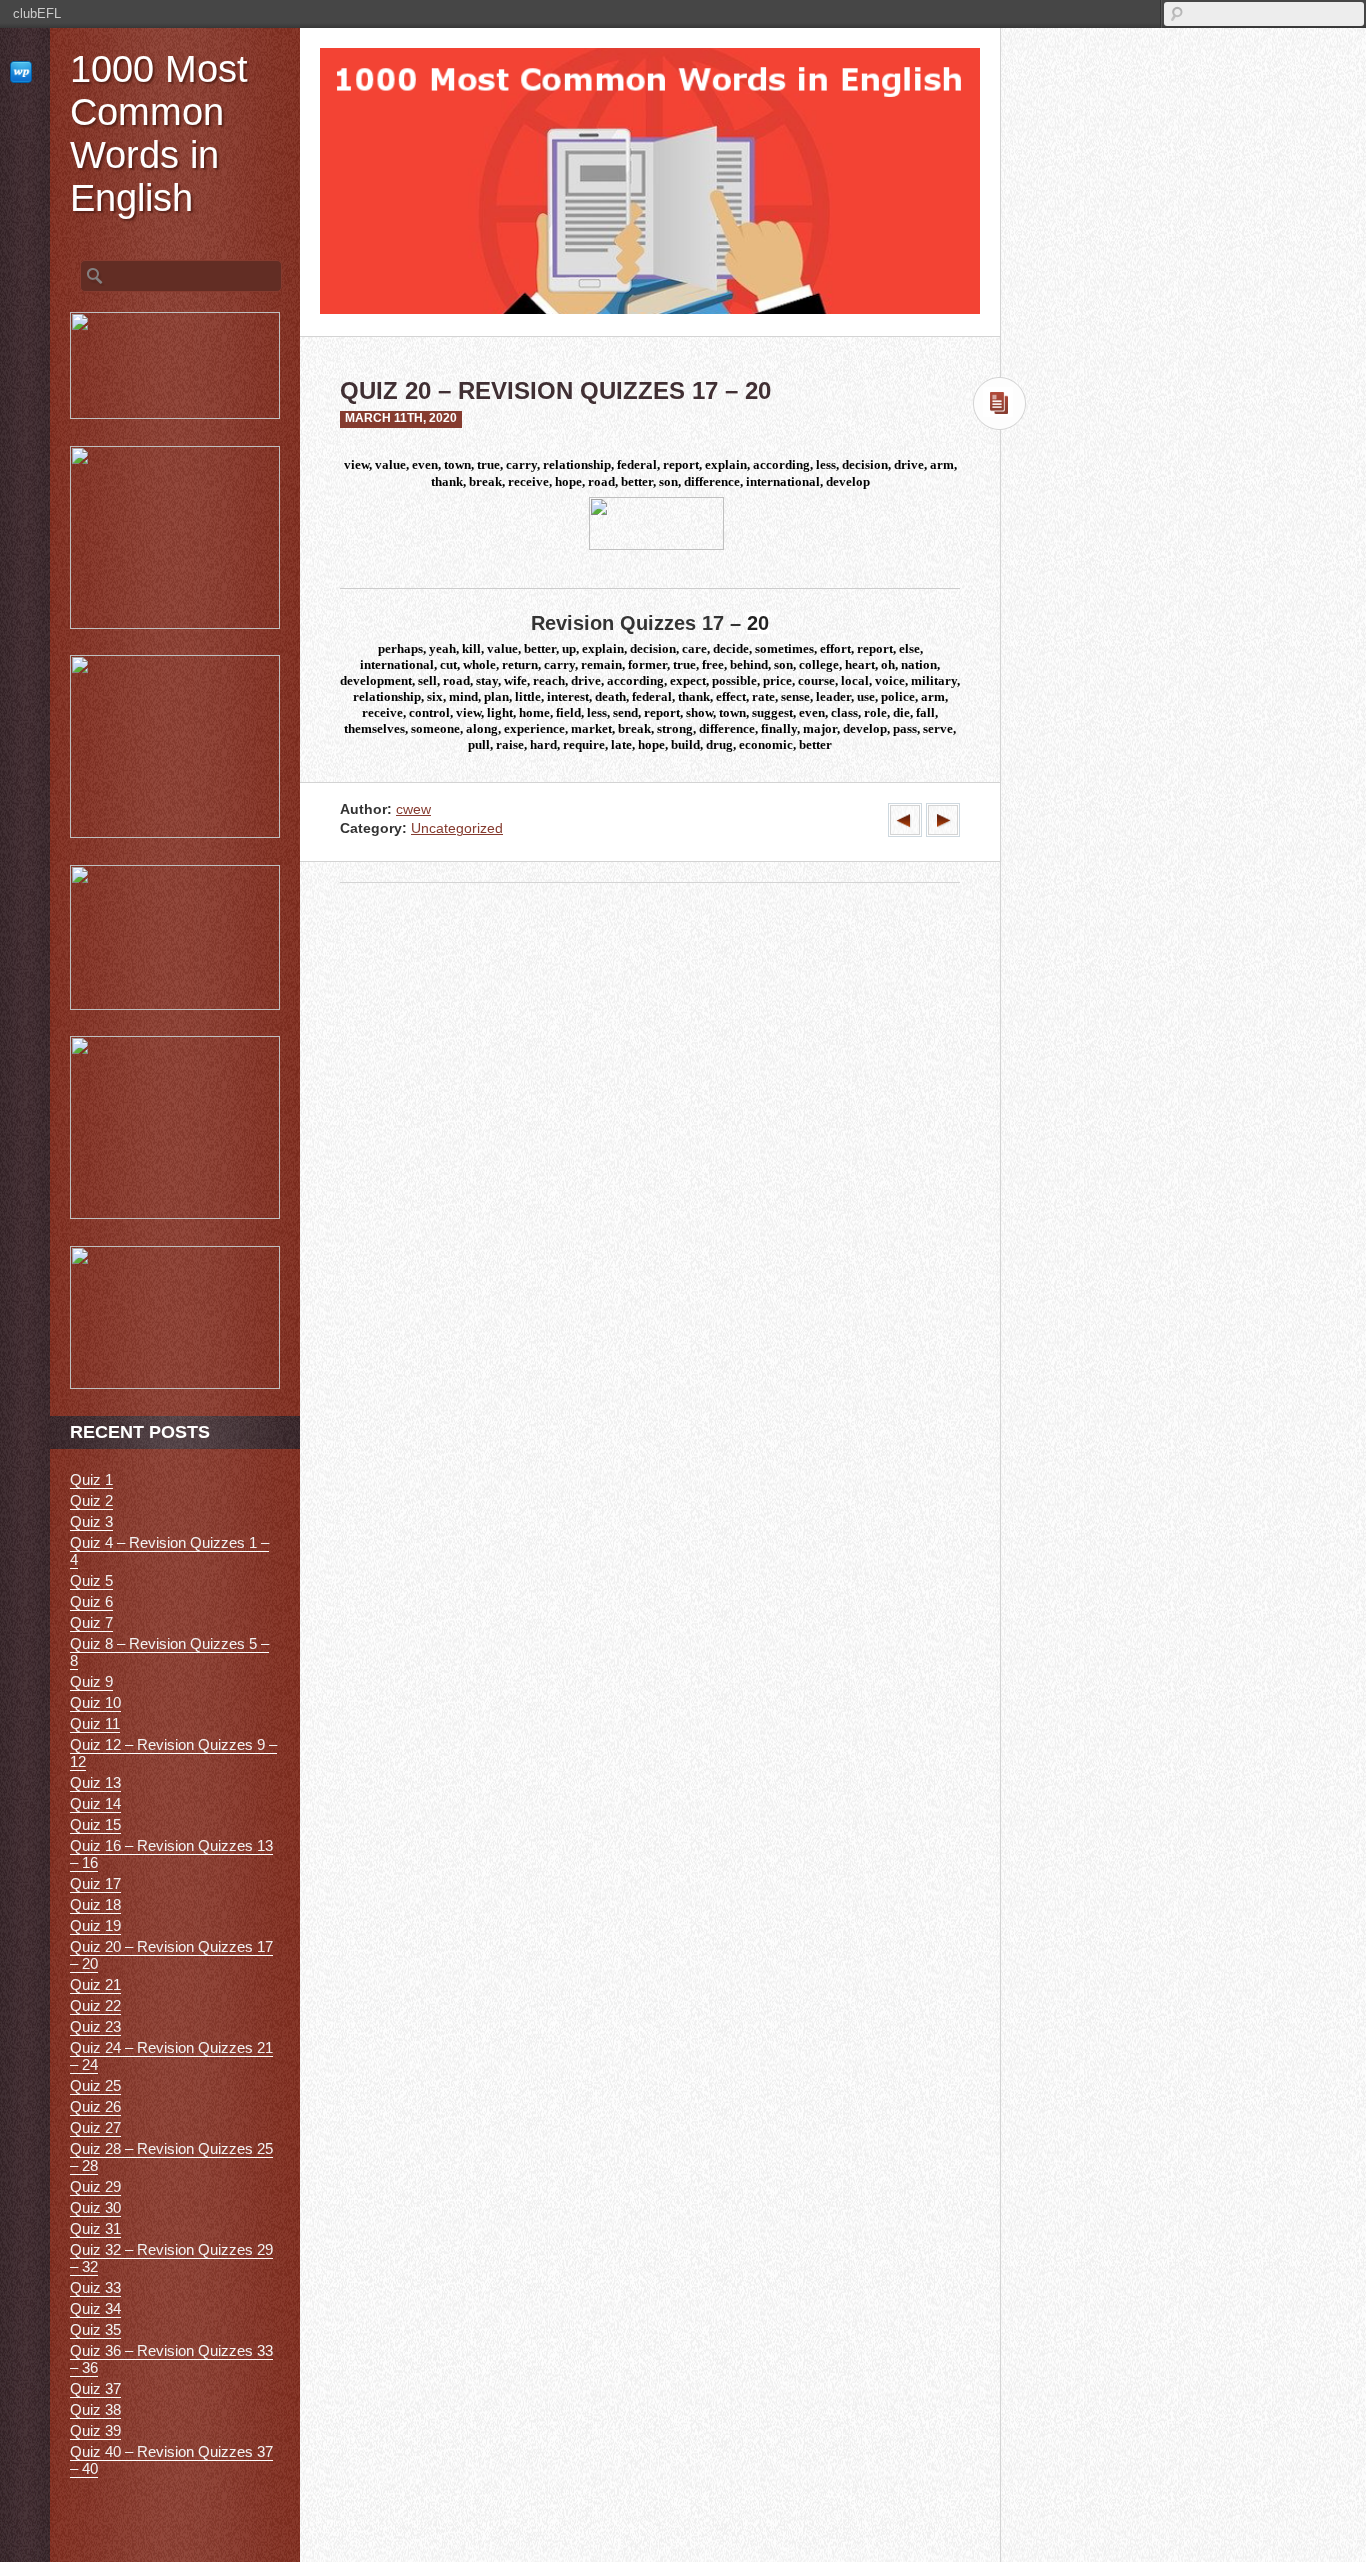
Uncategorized (457, 828)
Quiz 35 (95, 2329)
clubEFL (37, 13)
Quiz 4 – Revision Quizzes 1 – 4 (169, 1551)
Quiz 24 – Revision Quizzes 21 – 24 (171, 2056)
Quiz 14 (95, 1803)
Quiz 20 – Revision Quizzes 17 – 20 (171, 1955)
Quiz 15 (95, 1824)
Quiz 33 (95, 2287)
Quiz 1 (91, 1479)
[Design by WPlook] (25, 71)
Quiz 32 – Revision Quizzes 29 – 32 (171, 2258)
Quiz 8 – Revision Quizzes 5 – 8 (169, 1652)
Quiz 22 (95, 2005)
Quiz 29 (95, 2186)
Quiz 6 (91, 1601)
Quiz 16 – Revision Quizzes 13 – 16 (171, 1854)
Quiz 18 (95, 1904)
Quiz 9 (91, 1681)
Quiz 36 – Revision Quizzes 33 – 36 (171, 2359)
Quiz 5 (91, 1580)
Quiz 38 (95, 2409)
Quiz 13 (95, 1782)
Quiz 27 (95, 2127)
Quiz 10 (95, 1702)
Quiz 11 (95, 1723)
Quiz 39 (95, 2430)
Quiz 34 (95, 2308)
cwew (413, 809)
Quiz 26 (95, 2106)
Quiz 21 (95, 1984)
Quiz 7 (91, 1622)
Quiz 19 (95, 1925)
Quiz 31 (95, 2228)
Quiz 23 (95, 2026)
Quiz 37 (95, 2388)
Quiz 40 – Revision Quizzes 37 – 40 (171, 2460)
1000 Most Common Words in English (159, 133)
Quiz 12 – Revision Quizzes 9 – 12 (173, 1753)
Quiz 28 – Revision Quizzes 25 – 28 (171, 2157)
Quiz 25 (95, 2085)
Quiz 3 (91, 1521)
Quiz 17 (95, 1883)
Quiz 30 (95, 2207)
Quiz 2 (91, 1500)
